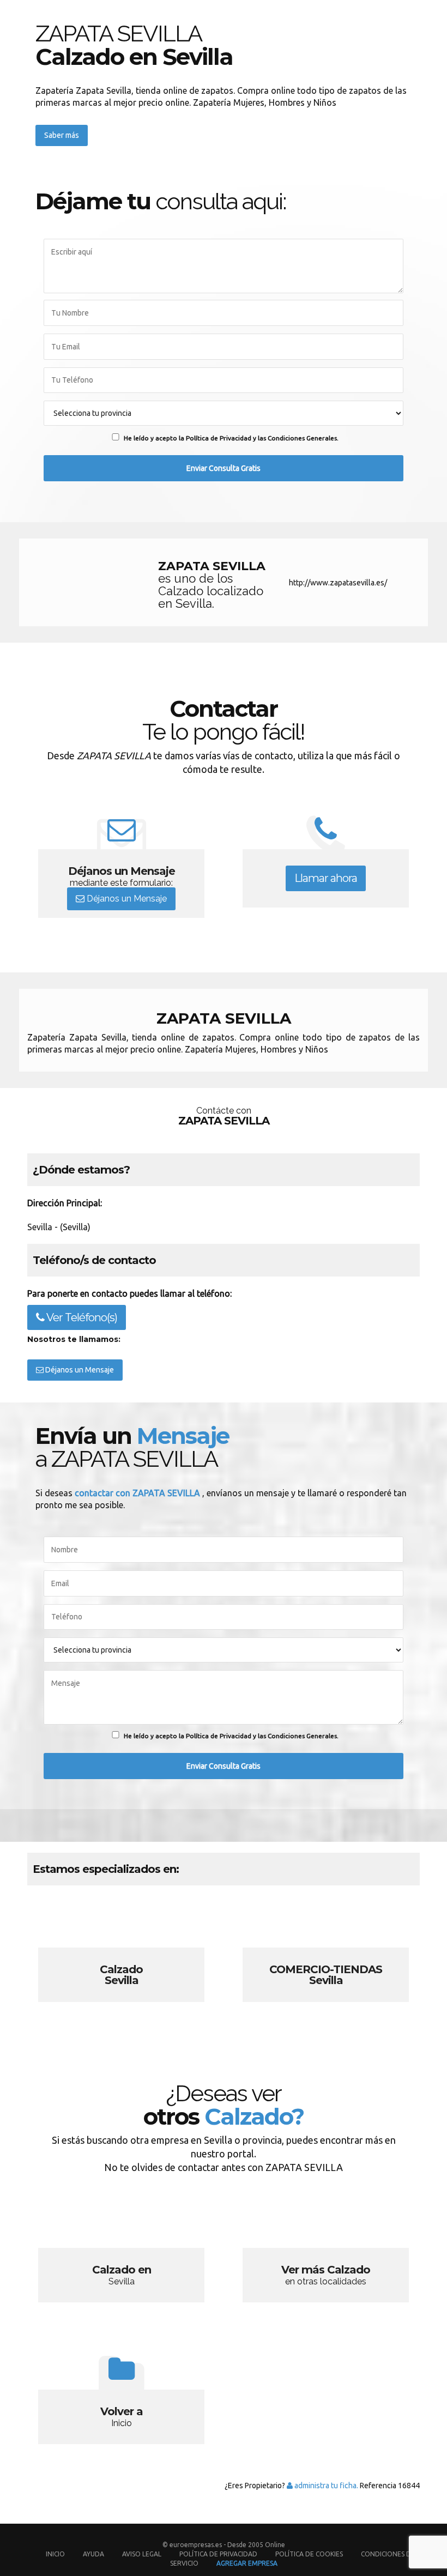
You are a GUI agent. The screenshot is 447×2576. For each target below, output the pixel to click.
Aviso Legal (142, 2554)
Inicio (55, 2554)
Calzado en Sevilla (121, 2257)
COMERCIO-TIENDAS (326, 1956)
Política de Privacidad (219, 2554)
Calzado (121, 1956)
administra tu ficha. (325, 2486)
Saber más (62, 135)
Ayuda (93, 2554)
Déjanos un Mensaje (126, 899)
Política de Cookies (309, 2554)
